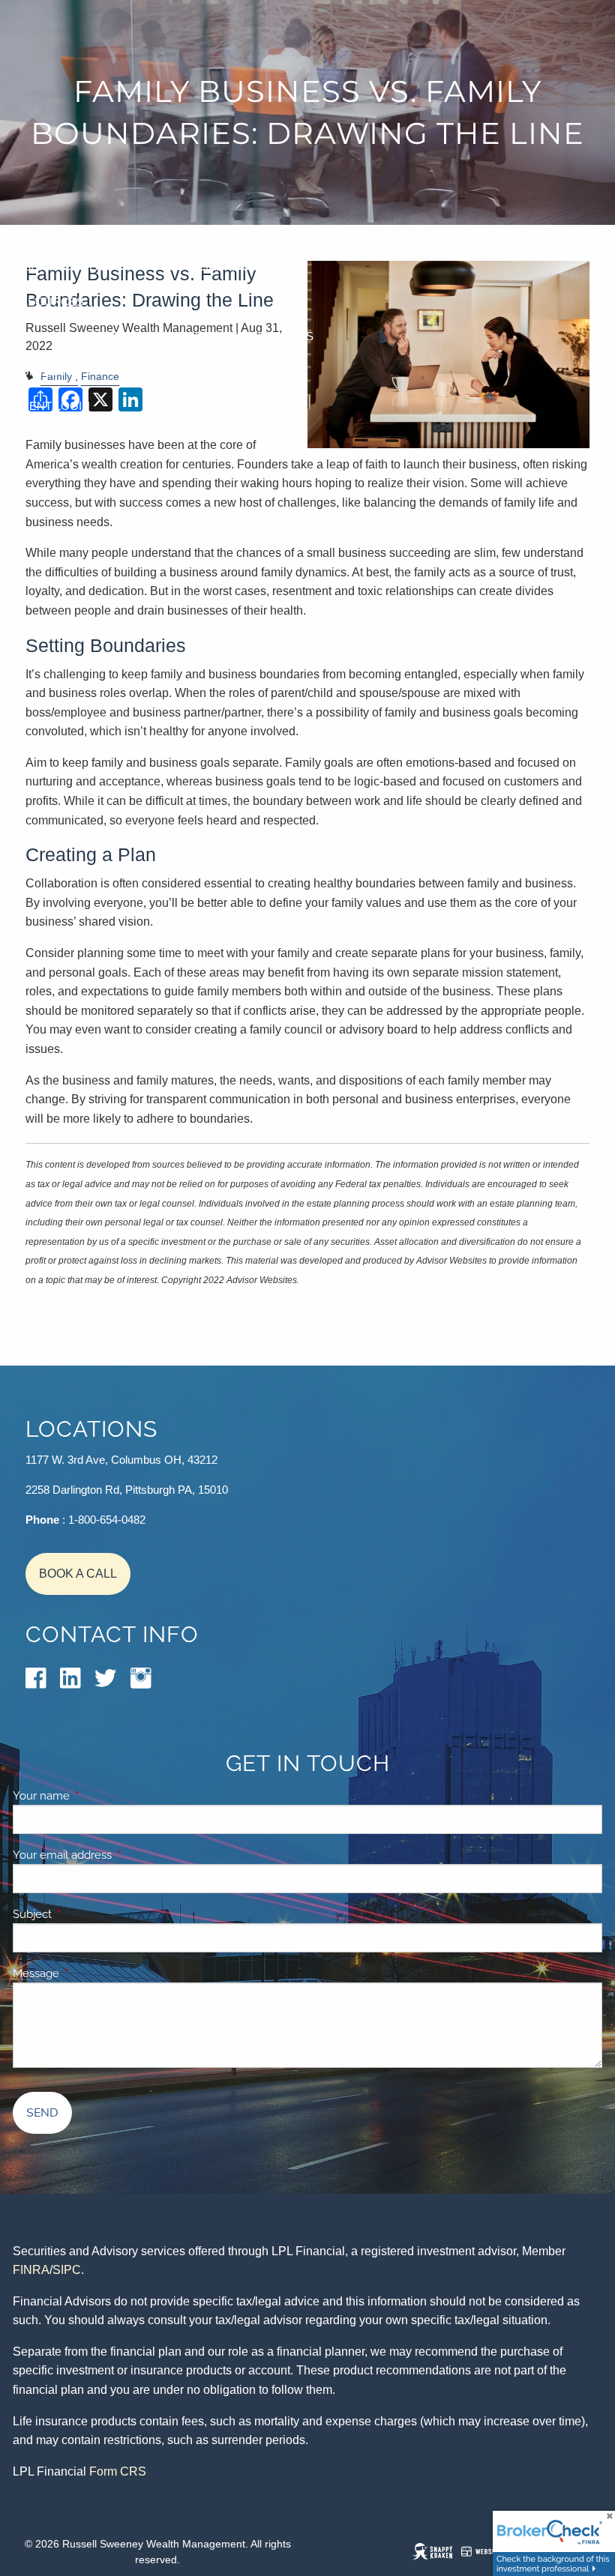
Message (88, 1973)
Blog (28, 336)
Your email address (114, 1855)
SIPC (67, 2270)
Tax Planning (53, 232)
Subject (84, 1914)
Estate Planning (485, 232)
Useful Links (274, 336)
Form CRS (118, 2471)
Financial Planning (223, 266)
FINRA (31, 2270)
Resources (48, 302)
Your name (93, 1796)
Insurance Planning (76, 266)
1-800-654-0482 (107, 1520)
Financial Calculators (139, 336)
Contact (39, 371)
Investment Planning (184, 232)
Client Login (51, 406)
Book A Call (78, 1574)
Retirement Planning (342, 232)
